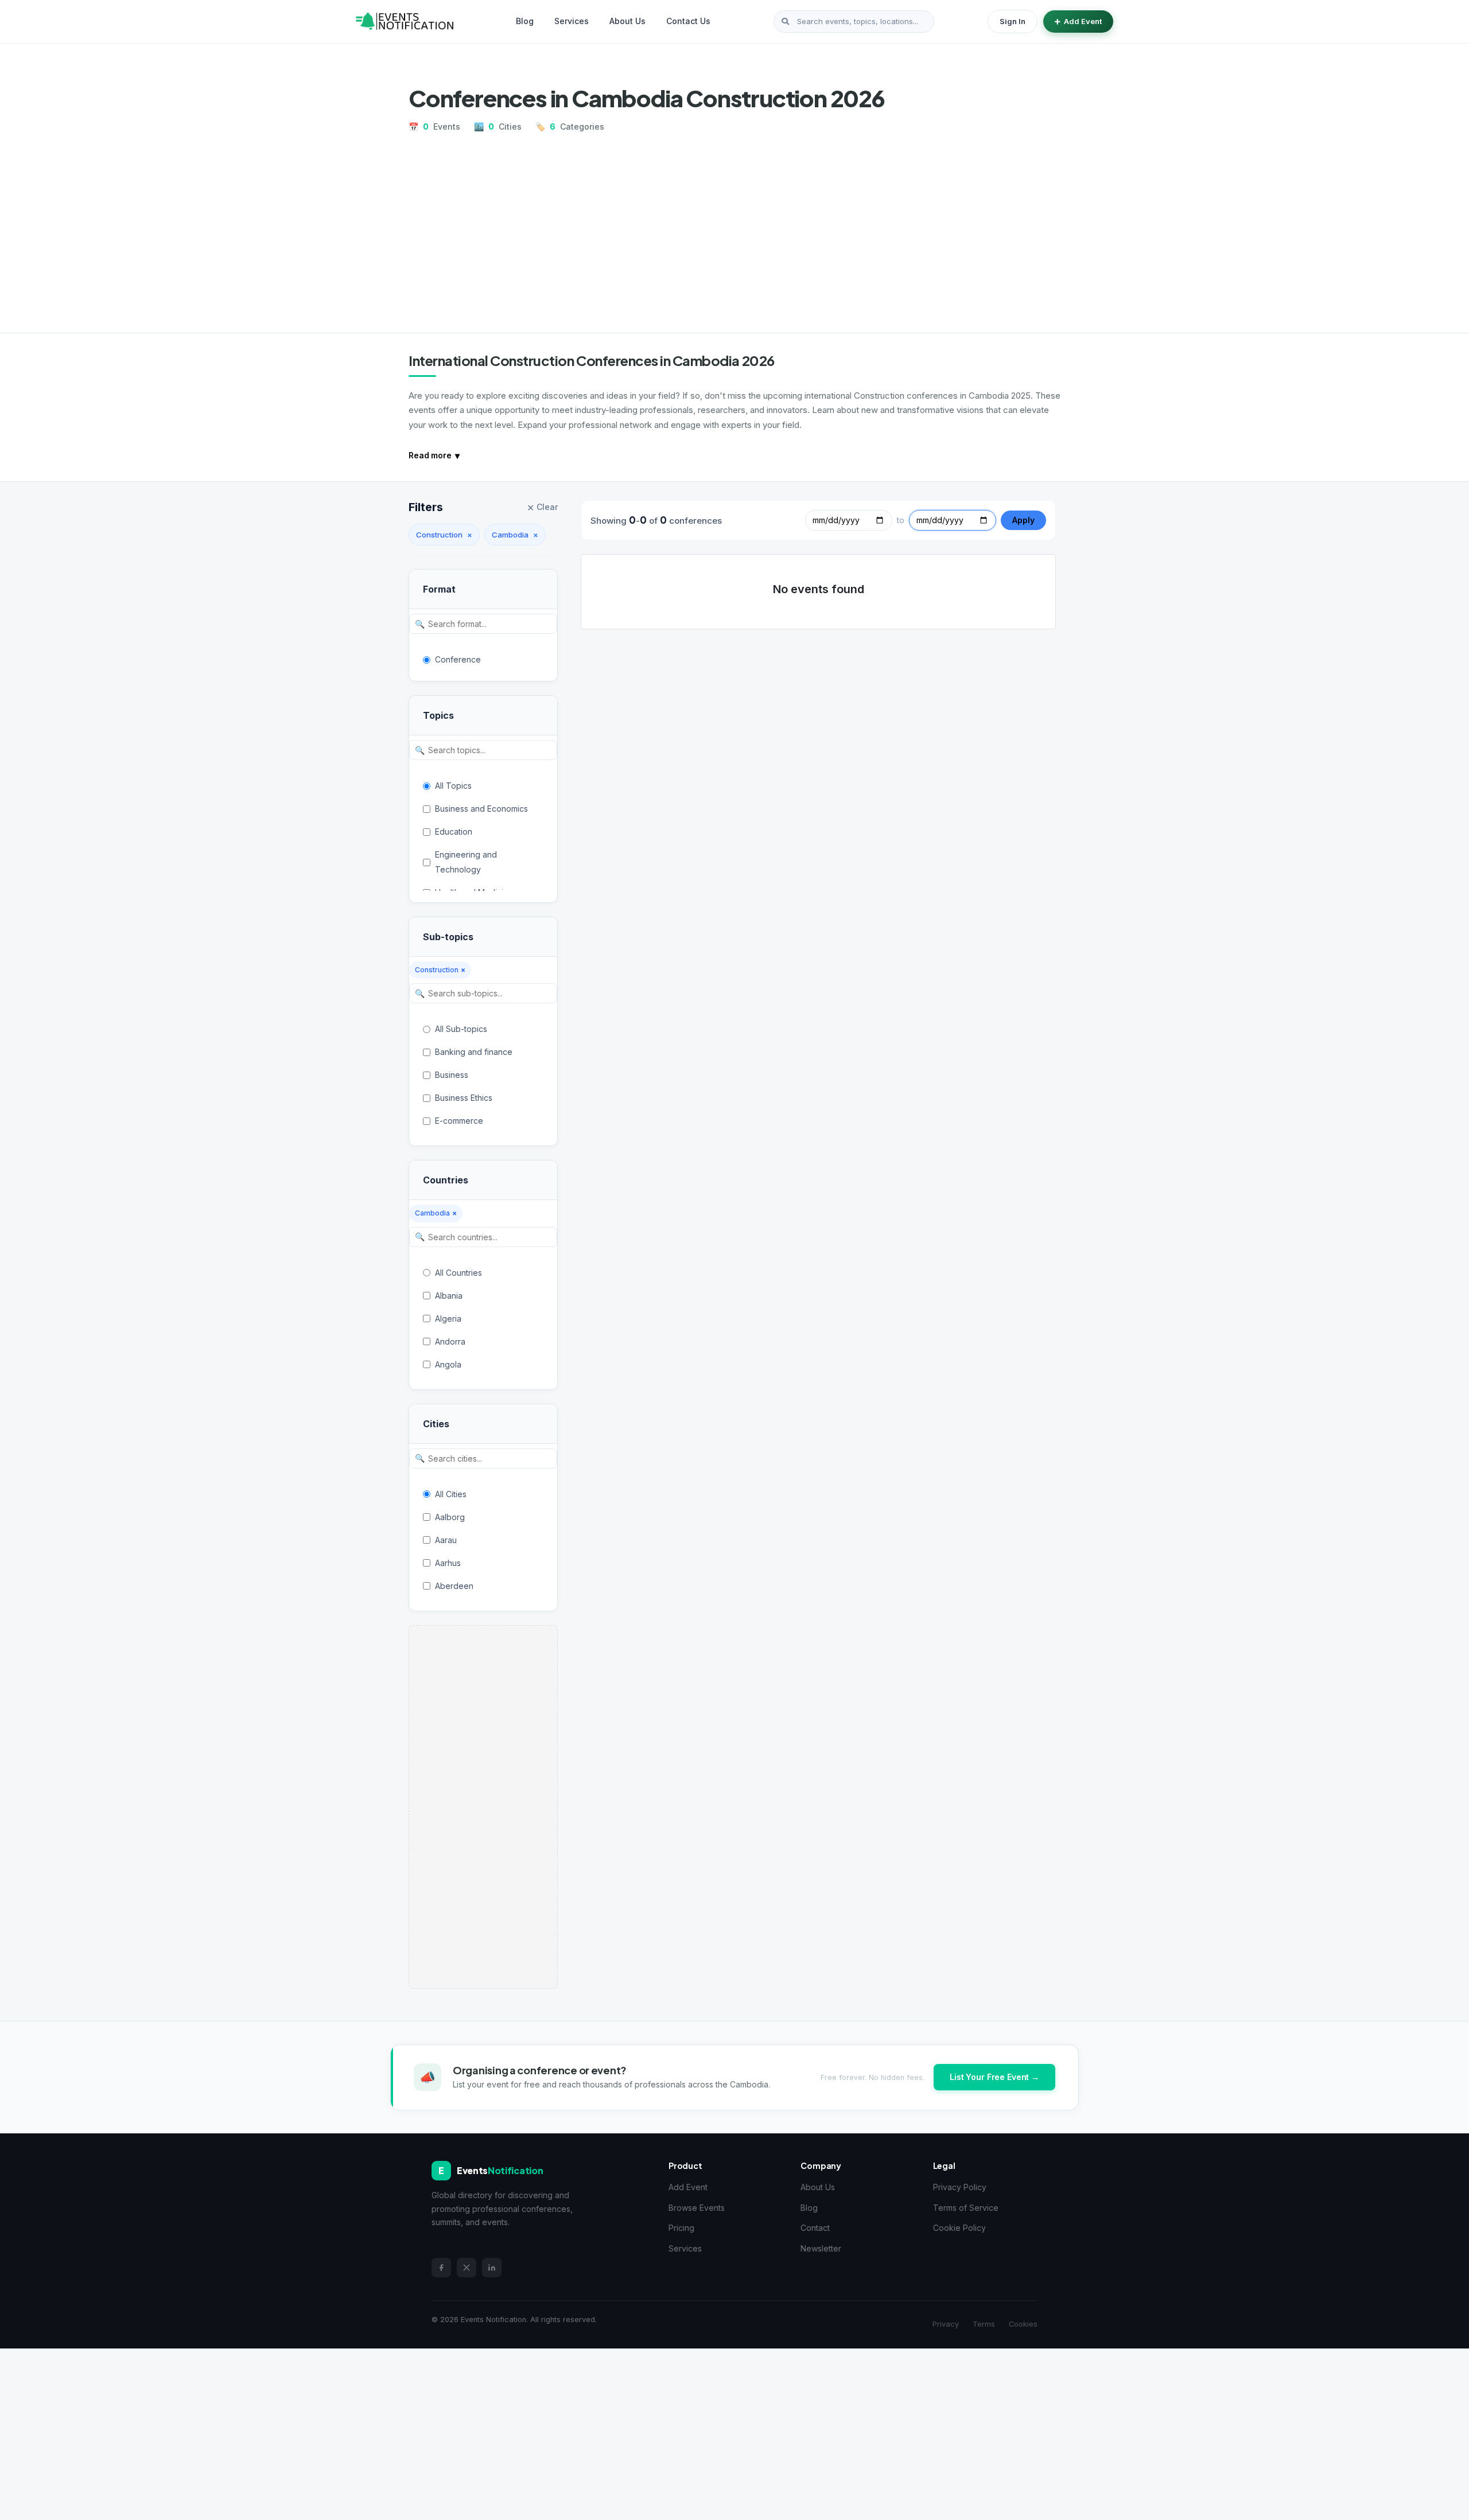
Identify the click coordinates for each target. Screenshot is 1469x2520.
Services (572, 21)
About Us (627, 21)
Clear (542, 508)
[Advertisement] (734, 228)
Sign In (1013, 21)
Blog (525, 21)
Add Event (1083, 21)
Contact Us (688, 21)
